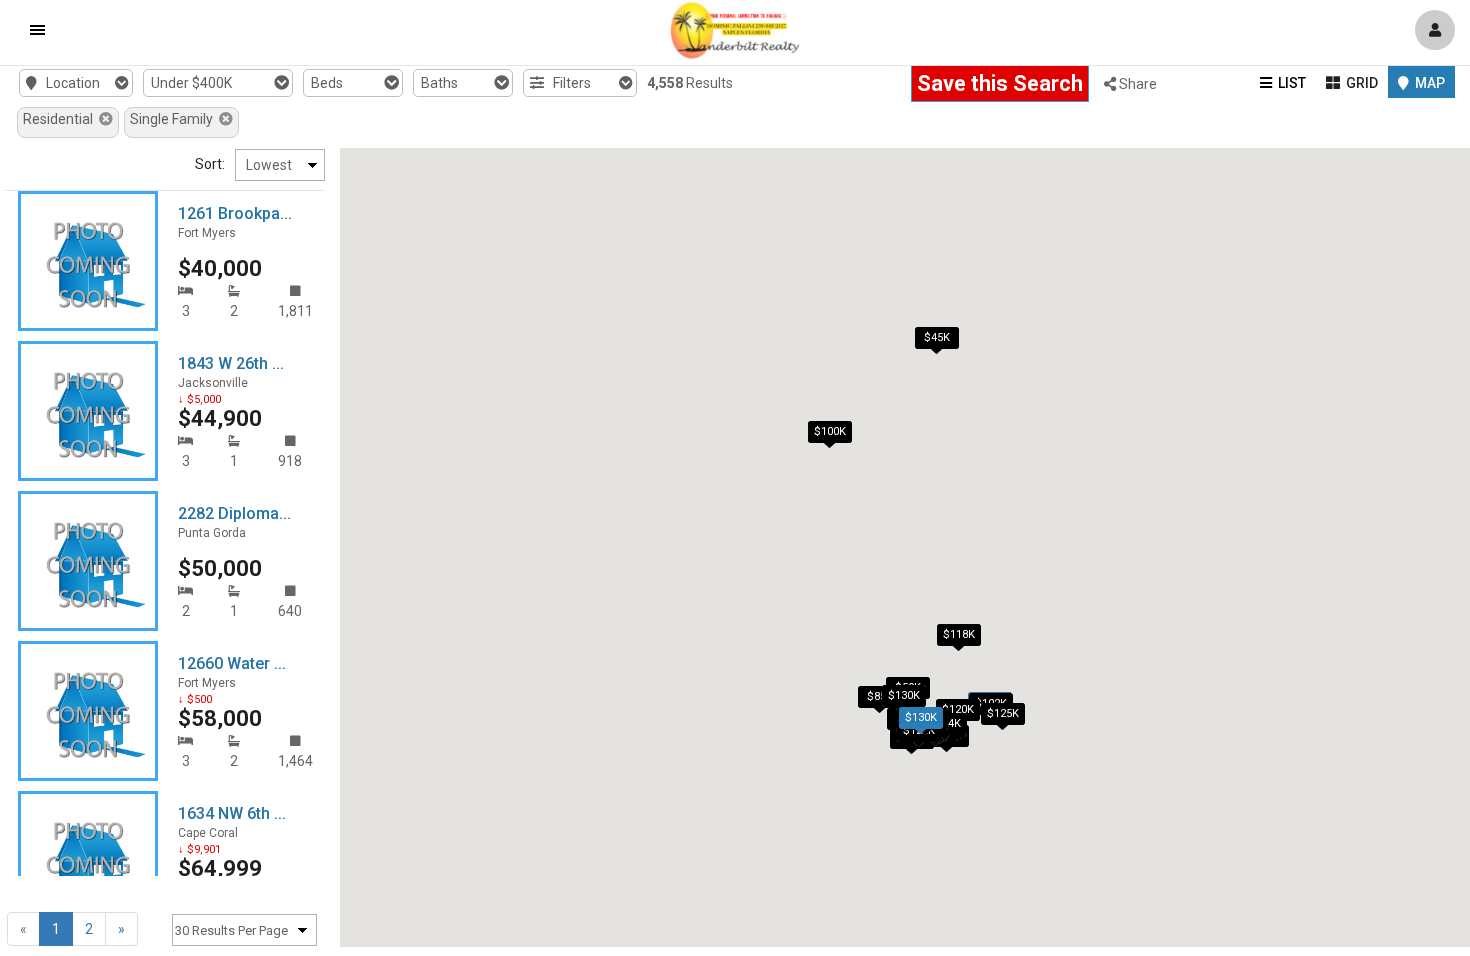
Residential (61, 119)
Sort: (210, 164)
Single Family (174, 119)
